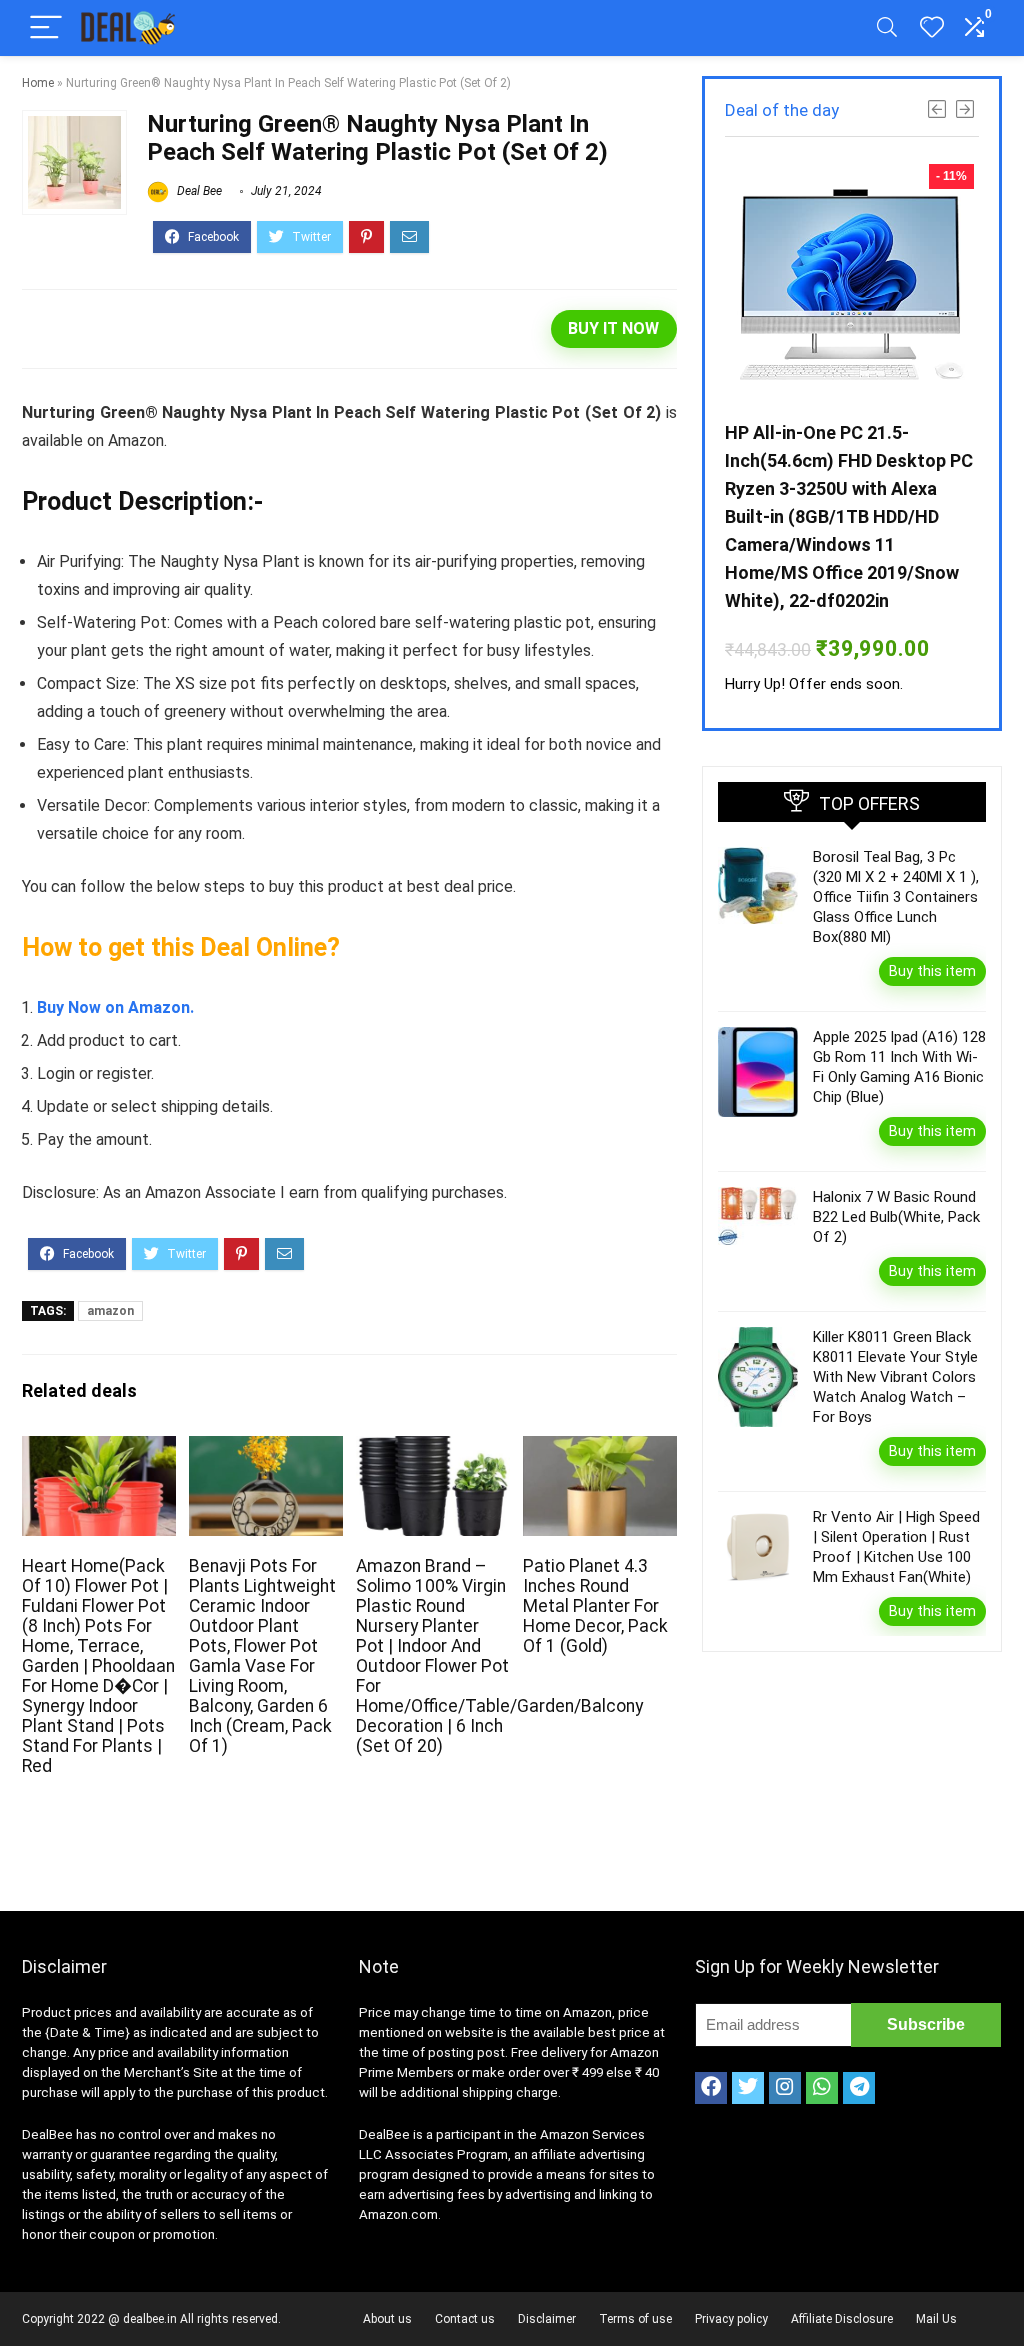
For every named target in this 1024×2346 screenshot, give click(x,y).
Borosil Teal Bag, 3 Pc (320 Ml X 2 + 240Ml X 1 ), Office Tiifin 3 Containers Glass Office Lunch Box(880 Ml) (896, 897)
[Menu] (46, 28)
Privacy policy (731, 2319)
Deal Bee (198, 191)
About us (387, 2319)
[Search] (887, 28)
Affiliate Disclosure (842, 2319)
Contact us (465, 2319)
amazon (110, 1311)
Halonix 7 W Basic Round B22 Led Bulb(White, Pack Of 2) (896, 1217)
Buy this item (932, 971)
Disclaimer (547, 2319)
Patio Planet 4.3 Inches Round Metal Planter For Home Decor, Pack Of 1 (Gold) (595, 1606)
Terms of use (635, 2319)
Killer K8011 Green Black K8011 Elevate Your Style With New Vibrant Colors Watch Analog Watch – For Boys (895, 1377)
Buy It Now (613, 328)
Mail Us (936, 2319)
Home (38, 83)
